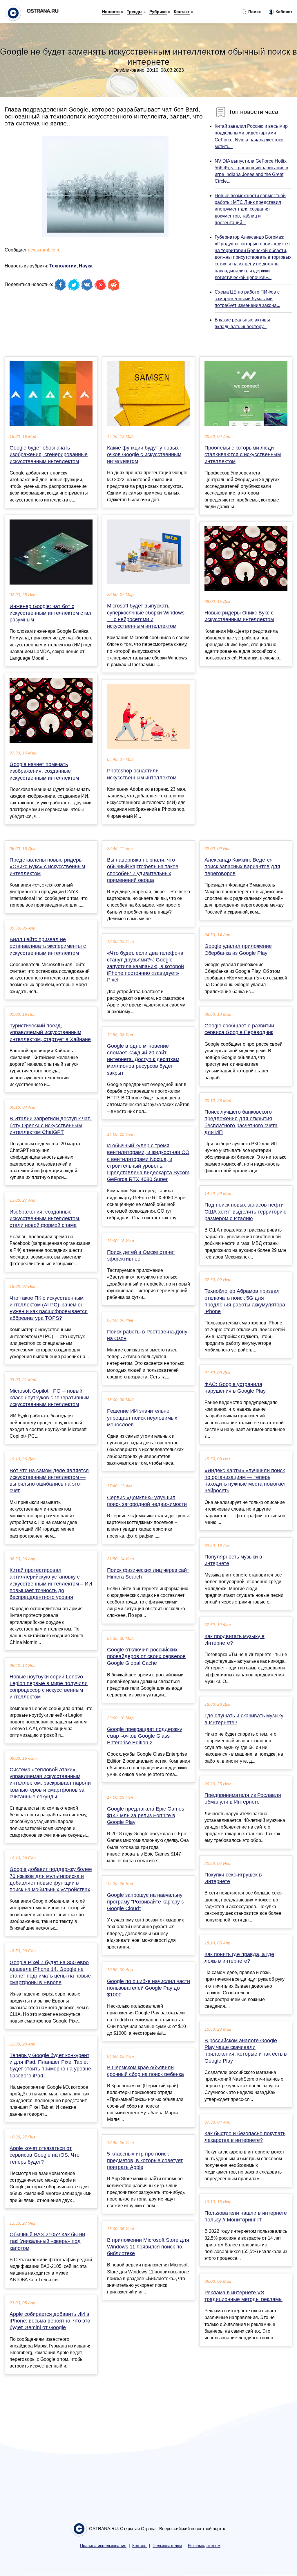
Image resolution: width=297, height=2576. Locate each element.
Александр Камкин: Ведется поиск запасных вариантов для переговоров (242, 867)
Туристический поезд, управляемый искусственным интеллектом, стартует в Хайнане (50, 1032)
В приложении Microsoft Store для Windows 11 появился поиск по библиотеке (148, 2247)
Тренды (135, 12)
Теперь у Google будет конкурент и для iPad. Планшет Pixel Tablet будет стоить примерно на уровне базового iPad (50, 2066)
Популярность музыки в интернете (233, 1560)
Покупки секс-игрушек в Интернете (233, 1878)
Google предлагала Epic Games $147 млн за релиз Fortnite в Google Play (146, 1815)
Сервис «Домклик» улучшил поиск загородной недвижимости (147, 1501)
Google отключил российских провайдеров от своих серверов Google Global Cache (146, 1656)
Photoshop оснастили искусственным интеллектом (142, 774)
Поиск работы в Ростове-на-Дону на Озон (147, 1335)
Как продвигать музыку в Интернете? (234, 1640)
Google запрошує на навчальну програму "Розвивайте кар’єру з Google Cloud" (145, 1902)
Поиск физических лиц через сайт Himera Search (148, 1573)
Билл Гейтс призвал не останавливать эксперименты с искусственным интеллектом (48, 946)
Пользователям (167, 2546)
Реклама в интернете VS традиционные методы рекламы (243, 2296)
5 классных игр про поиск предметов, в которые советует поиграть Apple (145, 2160)
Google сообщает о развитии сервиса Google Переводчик (239, 1029)
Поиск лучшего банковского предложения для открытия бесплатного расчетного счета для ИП (241, 1122)
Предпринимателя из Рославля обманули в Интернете (243, 1798)
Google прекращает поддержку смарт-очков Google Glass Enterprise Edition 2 (145, 1736)
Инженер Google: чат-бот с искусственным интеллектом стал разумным (50, 613)
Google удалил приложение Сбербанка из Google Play (238, 949)
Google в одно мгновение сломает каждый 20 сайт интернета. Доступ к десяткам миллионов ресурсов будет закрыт (143, 1059)
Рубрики (158, 12)
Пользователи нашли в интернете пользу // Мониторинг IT (246, 2216)
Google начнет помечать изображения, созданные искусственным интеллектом (44, 771)
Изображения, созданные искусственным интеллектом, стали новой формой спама (45, 1218)
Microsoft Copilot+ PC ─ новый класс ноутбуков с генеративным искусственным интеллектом (49, 1398)
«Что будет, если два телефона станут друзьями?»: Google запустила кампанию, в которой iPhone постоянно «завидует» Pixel (145, 967)
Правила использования (103, 2546)
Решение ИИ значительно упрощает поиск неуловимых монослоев (142, 1418)
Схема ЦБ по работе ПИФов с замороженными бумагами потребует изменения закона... (247, 299)
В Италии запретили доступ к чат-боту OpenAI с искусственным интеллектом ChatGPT (51, 1125)
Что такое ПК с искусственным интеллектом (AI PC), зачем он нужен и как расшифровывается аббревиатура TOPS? (49, 1308)
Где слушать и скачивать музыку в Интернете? (244, 1719)
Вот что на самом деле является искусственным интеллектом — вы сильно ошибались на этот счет (49, 1481)
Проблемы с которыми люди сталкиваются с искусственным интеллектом (243, 454)
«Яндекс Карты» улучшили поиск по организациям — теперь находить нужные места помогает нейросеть (245, 1481)
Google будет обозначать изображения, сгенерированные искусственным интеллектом (49, 454)
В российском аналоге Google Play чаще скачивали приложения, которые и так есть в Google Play (246, 2051)
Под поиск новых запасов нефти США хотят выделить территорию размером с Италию (246, 1211)
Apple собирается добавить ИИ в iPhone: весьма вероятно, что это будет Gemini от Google (50, 2321)
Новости (111, 12)
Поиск (254, 12)
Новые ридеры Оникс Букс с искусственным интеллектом (239, 616)
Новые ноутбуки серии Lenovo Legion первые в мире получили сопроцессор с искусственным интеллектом (49, 1687)
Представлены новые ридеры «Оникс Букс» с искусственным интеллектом (47, 867)
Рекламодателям (204, 2546)
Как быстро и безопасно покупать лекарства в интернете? (245, 2137)
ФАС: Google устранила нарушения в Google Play (235, 1388)
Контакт (182, 12)
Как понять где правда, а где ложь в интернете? (239, 1958)
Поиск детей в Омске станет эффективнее (141, 1255)
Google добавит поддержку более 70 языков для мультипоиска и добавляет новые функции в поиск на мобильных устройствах (51, 1879)
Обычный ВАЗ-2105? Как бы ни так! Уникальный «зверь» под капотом (47, 2241)
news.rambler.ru (44, 250)
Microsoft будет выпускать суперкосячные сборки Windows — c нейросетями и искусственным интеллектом (146, 616)
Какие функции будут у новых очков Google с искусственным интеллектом (144, 454)
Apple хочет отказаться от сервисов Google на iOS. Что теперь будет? (45, 2155)
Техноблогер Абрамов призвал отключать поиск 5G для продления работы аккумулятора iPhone (245, 1301)
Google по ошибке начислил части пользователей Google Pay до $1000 (148, 1988)
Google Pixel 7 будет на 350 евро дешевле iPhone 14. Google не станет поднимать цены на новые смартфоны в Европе (50, 1973)
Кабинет (283, 12)
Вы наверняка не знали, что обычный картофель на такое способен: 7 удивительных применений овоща (143, 870)
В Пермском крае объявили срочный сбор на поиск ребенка (145, 2071)
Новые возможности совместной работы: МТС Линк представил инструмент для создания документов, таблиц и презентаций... (250, 209)
